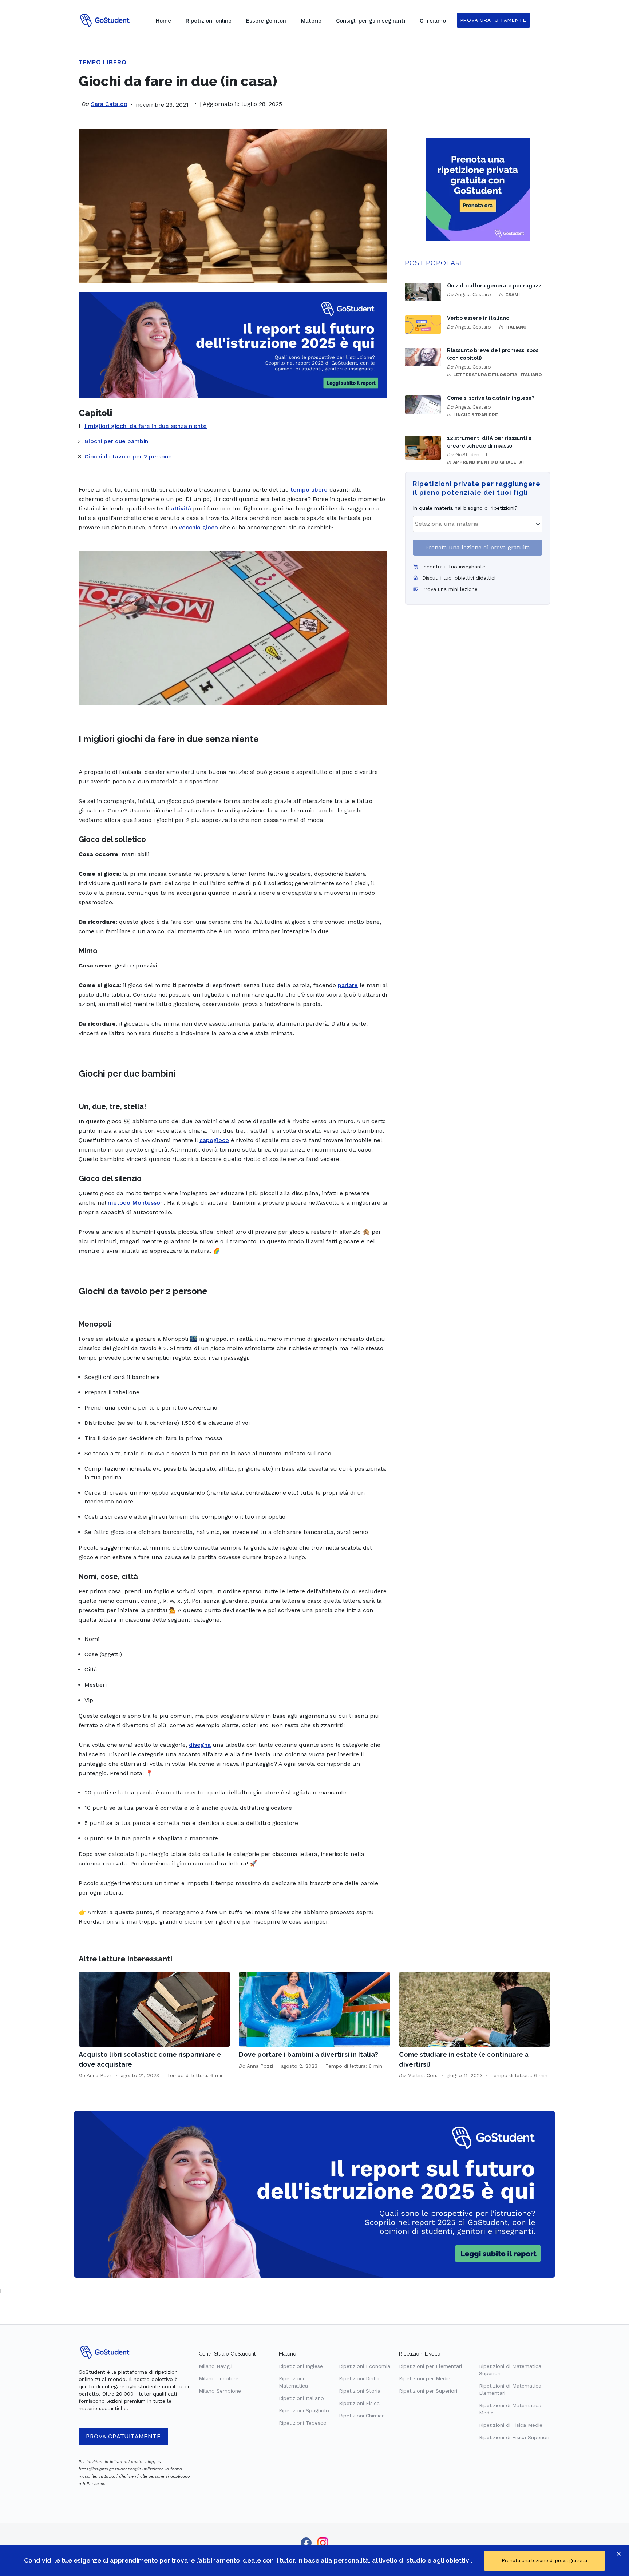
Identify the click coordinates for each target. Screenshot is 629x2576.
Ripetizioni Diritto (360, 2378)
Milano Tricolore (219, 2378)
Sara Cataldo (109, 104)
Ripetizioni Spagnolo (304, 2410)
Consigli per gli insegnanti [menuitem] (371, 21)
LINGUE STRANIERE (476, 415)
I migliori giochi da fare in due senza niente (146, 426)
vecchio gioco (198, 527)
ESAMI (513, 295)
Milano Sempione (220, 2391)
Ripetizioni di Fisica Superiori (514, 2437)
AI (522, 462)
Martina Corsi (423, 2075)
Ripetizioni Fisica (359, 2403)
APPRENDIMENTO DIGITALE (485, 462)
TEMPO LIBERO (103, 62)
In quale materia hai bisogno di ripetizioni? (465, 508)
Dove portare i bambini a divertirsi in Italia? (308, 2054)
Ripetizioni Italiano (301, 2398)
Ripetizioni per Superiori (428, 2391)
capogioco (214, 1140)
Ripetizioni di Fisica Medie (511, 2425)
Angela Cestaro (473, 294)
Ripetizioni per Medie (425, 2378)
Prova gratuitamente (123, 2437)
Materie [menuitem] (311, 21)
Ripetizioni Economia (365, 2366)
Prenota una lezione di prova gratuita (478, 547)
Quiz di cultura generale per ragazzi (495, 285)
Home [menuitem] (163, 21)
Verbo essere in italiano (478, 318)
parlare (348, 985)
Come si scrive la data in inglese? (491, 398)
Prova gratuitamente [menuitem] (493, 20)
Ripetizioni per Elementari (430, 2366)
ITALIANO (516, 327)
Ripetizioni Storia (360, 2391)
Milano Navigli (215, 2366)
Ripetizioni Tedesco (303, 2423)
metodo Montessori (136, 1203)
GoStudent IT (472, 454)
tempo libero (309, 490)
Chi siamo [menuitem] (433, 21)
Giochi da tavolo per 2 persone (128, 456)
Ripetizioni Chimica (362, 2416)
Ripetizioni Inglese (301, 2366)
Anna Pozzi (100, 2075)
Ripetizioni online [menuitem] (209, 21)
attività (181, 508)
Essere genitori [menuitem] (266, 21)
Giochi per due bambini (117, 441)
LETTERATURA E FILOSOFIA (485, 375)
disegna (200, 1745)
